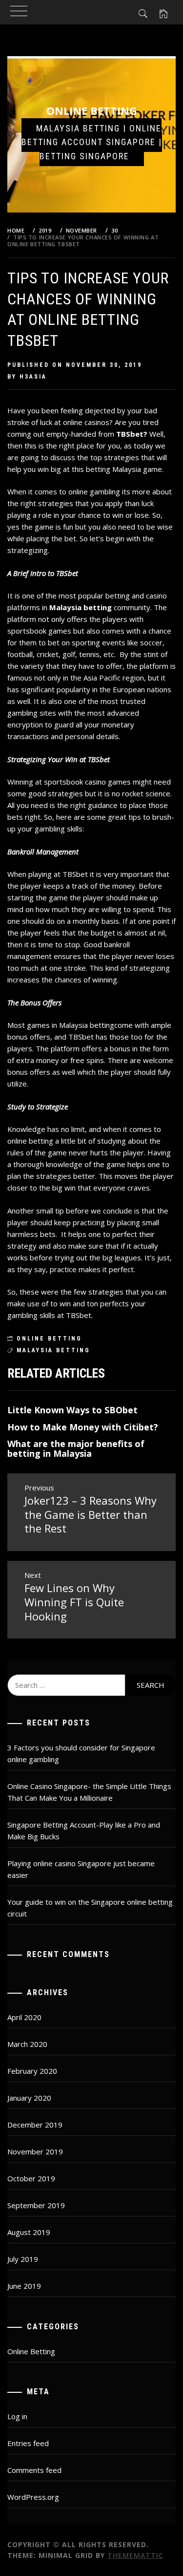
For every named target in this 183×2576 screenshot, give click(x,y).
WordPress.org (33, 2497)
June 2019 (24, 2286)
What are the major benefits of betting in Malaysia (76, 1448)
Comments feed (34, 2470)
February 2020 (32, 2071)
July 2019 (23, 2259)
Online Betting (92, 110)
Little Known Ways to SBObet (72, 1410)
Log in (17, 2416)
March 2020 (27, 2044)
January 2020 (29, 2098)
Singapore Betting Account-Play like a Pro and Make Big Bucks (84, 1831)
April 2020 (24, 2017)
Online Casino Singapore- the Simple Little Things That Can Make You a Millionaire (89, 1792)
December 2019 (35, 2125)
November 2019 (35, 2151)
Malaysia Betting (53, 1350)
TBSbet (130, 434)
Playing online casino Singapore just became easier (81, 1869)
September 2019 (36, 2205)
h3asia (33, 377)
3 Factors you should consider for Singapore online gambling (81, 1753)
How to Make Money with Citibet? (83, 1427)
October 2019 (31, 2178)
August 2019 (29, 2232)
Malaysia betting (81, 607)
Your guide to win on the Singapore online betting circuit (90, 1908)
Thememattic (135, 2555)
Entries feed (28, 2443)
